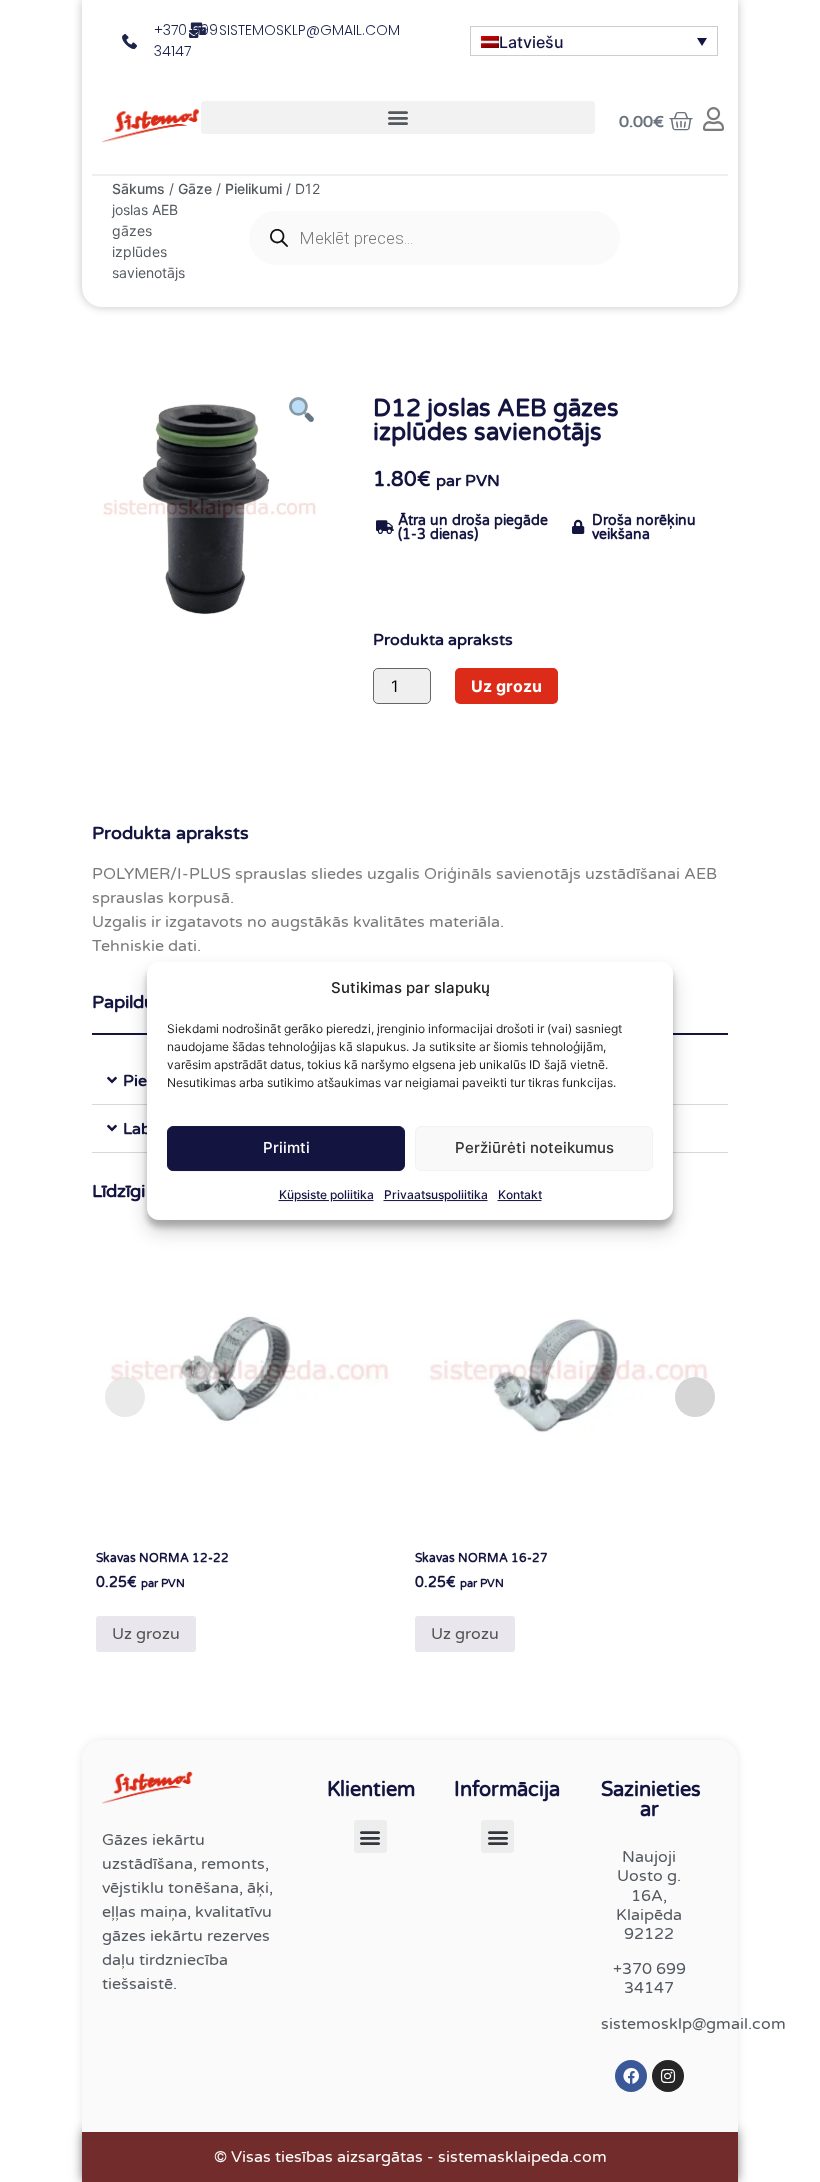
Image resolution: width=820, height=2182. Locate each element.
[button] (398, 117)
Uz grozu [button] (146, 1634)
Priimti (286, 1147)
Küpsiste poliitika (326, 1194)
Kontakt (520, 1194)
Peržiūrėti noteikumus (534, 1147)
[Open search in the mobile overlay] (434, 238)
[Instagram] (668, 2076)
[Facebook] (631, 2076)
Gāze (195, 188)
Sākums (138, 188)
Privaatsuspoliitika (436, 1194)
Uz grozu (506, 686)
